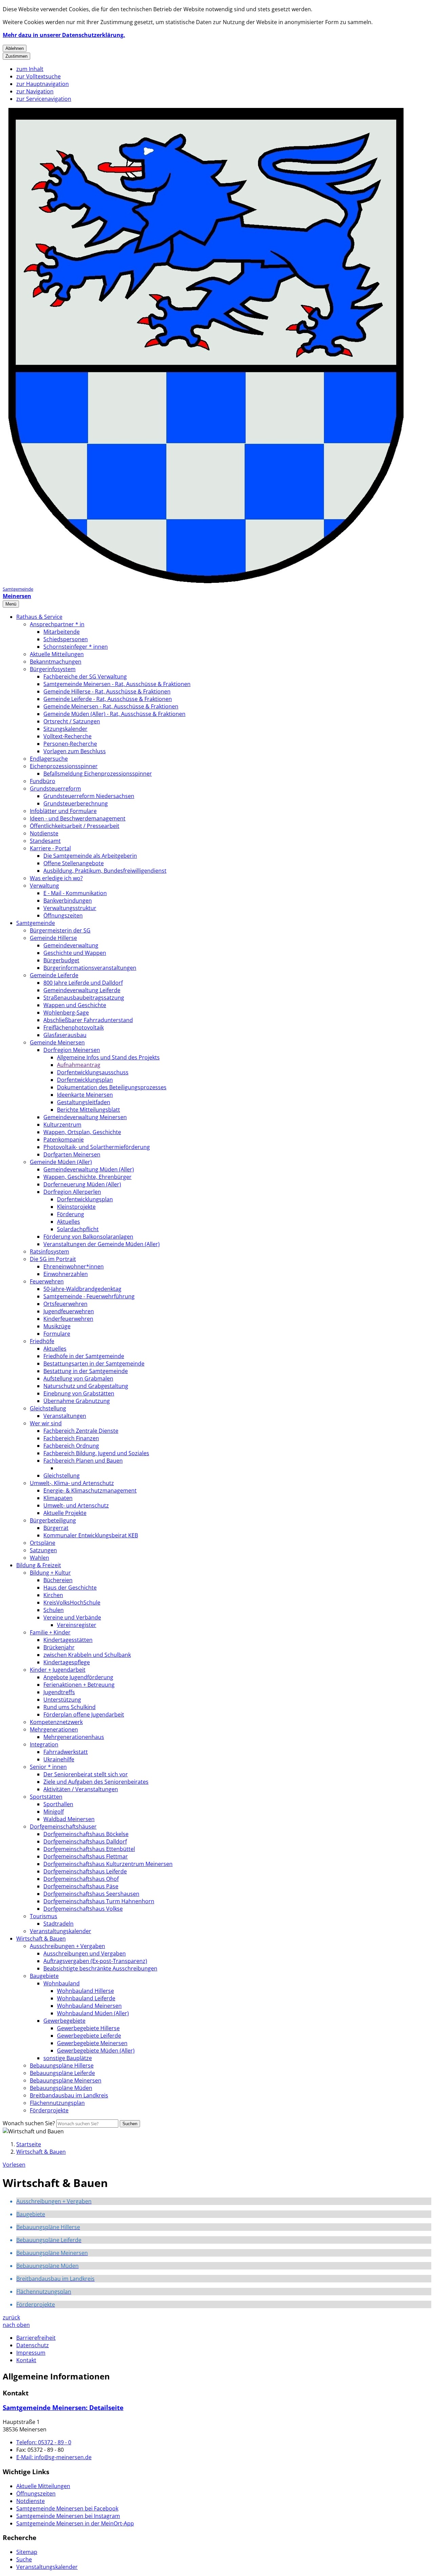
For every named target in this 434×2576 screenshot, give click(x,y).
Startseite (29, 2144)
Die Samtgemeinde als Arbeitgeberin (90, 856)
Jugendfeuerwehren (69, 1311)
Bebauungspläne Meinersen (66, 2080)
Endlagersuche (49, 759)
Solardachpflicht (78, 1229)
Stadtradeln (58, 1924)
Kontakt (26, 2360)
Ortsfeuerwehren (65, 1304)
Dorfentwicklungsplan (85, 1080)
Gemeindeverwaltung (71, 945)
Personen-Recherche (70, 744)
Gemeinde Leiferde (54, 975)
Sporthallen (58, 1804)
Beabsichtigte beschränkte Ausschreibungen (100, 1968)
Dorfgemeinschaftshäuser (63, 1827)
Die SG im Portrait (53, 1259)
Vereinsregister (77, 1625)
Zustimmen (16, 56)
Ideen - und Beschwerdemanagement (78, 818)
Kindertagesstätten (68, 1640)
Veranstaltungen (65, 1416)
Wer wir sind (46, 1423)
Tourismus (44, 1916)
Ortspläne (43, 1543)
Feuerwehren (47, 1281)
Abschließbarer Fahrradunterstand (88, 1020)
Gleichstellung (48, 1408)
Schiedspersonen (66, 639)
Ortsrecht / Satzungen (72, 721)
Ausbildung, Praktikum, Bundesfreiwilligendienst (105, 871)
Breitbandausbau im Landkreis (69, 2095)
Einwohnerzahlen (66, 1274)
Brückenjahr (59, 1647)
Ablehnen (15, 48)
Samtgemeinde (36, 923)
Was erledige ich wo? (56, 878)
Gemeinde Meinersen (57, 1042)
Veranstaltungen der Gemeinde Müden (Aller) (102, 1244)
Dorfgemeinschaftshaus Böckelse (86, 1834)
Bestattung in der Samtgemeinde (86, 1371)
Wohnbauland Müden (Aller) (93, 2013)
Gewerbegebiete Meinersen (92, 2043)
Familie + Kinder (50, 1632)
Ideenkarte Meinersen (85, 1095)
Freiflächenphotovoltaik (74, 1027)
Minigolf (54, 1812)
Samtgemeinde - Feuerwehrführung (89, 1296)
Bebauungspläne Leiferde (62, 2073)
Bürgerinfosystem (53, 669)
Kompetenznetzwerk (56, 1722)
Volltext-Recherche (67, 736)
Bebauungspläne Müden (61, 2088)
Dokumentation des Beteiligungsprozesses (112, 1087)
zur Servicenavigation (44, 99)
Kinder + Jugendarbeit (58, 1670)
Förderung (71, 1214)
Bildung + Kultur (50, 1573)
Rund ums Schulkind (70, 1707)
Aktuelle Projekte (65, 1513)
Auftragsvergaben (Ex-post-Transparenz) (95, 1961)
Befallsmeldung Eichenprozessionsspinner (98, 774)
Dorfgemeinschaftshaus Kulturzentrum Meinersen (108, 1864)
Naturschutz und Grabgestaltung (86, 1386)
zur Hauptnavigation (43, 84)
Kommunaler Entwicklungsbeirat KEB (91, 1535)
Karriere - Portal (50, 848)
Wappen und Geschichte (75, 1005)
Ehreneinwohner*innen (74, 1266)
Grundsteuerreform (55, 789)
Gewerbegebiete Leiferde (89, 2036)
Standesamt (45, 841)
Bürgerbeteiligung (53, 1520)
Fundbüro (43, 781)
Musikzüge (57, 1326)
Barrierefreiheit (36, 2338)
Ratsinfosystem (50, 1252)
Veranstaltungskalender (61, 1931)
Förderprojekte (49, 2110)
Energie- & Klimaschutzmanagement (90, 1490)
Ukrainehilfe (59, 1759)
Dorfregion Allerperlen (72, 1192)
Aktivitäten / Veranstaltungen (81, 1789)
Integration (44, 1744)
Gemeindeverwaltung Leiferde (82, 990)
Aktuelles (68, 1222)
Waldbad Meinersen (69, 1819)
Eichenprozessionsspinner (64, 766)
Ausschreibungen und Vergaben (85, 1953)
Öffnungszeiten (63, 915)
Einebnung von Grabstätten (79, 1393)
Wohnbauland (62, 1983)
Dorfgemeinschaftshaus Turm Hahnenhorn (99, 1901)
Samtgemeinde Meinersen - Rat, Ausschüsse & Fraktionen (117, 684)
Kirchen (53, 1595)
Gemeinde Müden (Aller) (61, 1162)
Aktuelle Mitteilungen (57, 654)
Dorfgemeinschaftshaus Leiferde (85, 1871)
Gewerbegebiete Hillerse (88, 2028)
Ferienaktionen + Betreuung (79, 1685)
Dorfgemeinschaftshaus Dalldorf (85, 1841)
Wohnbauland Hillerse (85, 1991)
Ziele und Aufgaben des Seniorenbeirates (96, 1782)
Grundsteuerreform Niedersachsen (89, 796)
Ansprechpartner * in (57, 624)
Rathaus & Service (39, 617)
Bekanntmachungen (56, 662)
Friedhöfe (42, 1341)
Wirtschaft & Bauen (41, 1939)
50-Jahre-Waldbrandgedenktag (82, 1289)
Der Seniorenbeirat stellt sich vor (86, 1774)
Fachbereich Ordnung (71, 1446)
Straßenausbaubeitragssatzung (84, 998)
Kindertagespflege (67, 1662)
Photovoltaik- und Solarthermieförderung (97, 1147)
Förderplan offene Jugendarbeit (84, 1715)
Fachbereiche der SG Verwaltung (85, 677)
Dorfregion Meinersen (72, 1050)
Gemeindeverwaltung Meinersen (85, 1117)
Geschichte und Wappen (75, 953)
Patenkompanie (64, 1139)
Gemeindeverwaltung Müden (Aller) (89, 1169)
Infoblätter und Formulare (63, 811)
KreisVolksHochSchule (72, 1602)
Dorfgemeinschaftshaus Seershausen (91, 1894)
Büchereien (58, 1580)
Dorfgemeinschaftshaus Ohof (81, 1879)
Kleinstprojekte (76, 1207)
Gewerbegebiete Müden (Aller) (96, 2051)
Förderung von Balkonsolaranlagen (88, 1237)
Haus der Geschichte (70, 1588)
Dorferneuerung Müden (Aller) (82, 1184)
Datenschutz (33, 2345)
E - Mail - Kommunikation (75, 893)
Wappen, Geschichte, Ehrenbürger (87, 1177)
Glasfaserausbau (65, 1035)
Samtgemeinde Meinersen (63, 2407)
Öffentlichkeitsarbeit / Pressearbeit (75, 826)
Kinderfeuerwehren (68, 1319)
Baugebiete (44, 1976)
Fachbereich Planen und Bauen (83, 1461)
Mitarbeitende (62, 632)
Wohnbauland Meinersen (89, 2006)
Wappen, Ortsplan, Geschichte (82, 1132)
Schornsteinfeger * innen (76, 647)
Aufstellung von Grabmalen (78, 1378)
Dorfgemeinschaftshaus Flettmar (86, 1856)
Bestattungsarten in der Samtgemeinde (94, 1364)
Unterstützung (62, 1700)
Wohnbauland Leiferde (86, 1998)
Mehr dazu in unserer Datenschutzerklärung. (64, 35)
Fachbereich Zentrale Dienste (81, 1431)
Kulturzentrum (62, 1125)
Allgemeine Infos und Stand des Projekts (108, 1057)
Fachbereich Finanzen (71, 1438)
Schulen (54, 1610)
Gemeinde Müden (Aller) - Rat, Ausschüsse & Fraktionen (114, 714)
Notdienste (44, 833)
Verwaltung (44, 886)
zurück (11, 2317)
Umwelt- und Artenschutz (76, 1505)
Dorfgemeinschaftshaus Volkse (83, 1909)
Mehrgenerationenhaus (74, 1737)
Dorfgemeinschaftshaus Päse (81, 1886)
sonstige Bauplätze (68, 2058)
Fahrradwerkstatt (66, 1752)
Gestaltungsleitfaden (84, 1102)
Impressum (31, 2353)
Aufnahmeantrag (79, 1065)
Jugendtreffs (59, 1692)
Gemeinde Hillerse (53, 938)
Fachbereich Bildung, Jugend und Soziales (96, 1453)
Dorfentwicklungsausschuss (93, 1072)
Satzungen (43, 1550)
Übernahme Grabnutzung (77, 1401)
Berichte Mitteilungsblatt (88, 1110)
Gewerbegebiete (64, 2021)
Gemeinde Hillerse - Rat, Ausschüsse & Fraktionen (107, 691)
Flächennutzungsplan (57, 2103)
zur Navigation (35, 91)
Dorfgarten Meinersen (72, 1154)
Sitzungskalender (65, 729)
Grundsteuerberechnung (76, 803)
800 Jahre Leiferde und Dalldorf (83, 983)
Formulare (57, 1334)
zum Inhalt (30, 69)
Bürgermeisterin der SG (60, 930)
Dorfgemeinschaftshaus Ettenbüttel (89, 1849)
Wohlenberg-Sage (66, 1013)
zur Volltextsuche (38, 76)
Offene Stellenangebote (74, 863)
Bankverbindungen (68, 901)
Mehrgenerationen (54, 1729)
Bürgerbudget (61, 960)
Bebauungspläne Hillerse (62, 2065)
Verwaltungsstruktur (70, 908)
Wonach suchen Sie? (29, 2123)
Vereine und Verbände (72, 1617)
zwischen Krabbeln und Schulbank (87, 1655)
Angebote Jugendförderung (78, 1677)
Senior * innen (48, 1767)
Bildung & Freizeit (39, 1565)
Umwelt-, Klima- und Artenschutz (72, 1483)
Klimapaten (58, 1498)
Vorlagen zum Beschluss (75, 751)
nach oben (16, 2325)
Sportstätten (46, 1797)
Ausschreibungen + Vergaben (67, 1946)
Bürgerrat (56, 1528)
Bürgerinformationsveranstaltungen (90, 968)
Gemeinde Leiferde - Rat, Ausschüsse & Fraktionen (108, 699)
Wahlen (40, 1558)
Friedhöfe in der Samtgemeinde (84, 1356)
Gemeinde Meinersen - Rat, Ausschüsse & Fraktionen (111, 706)
